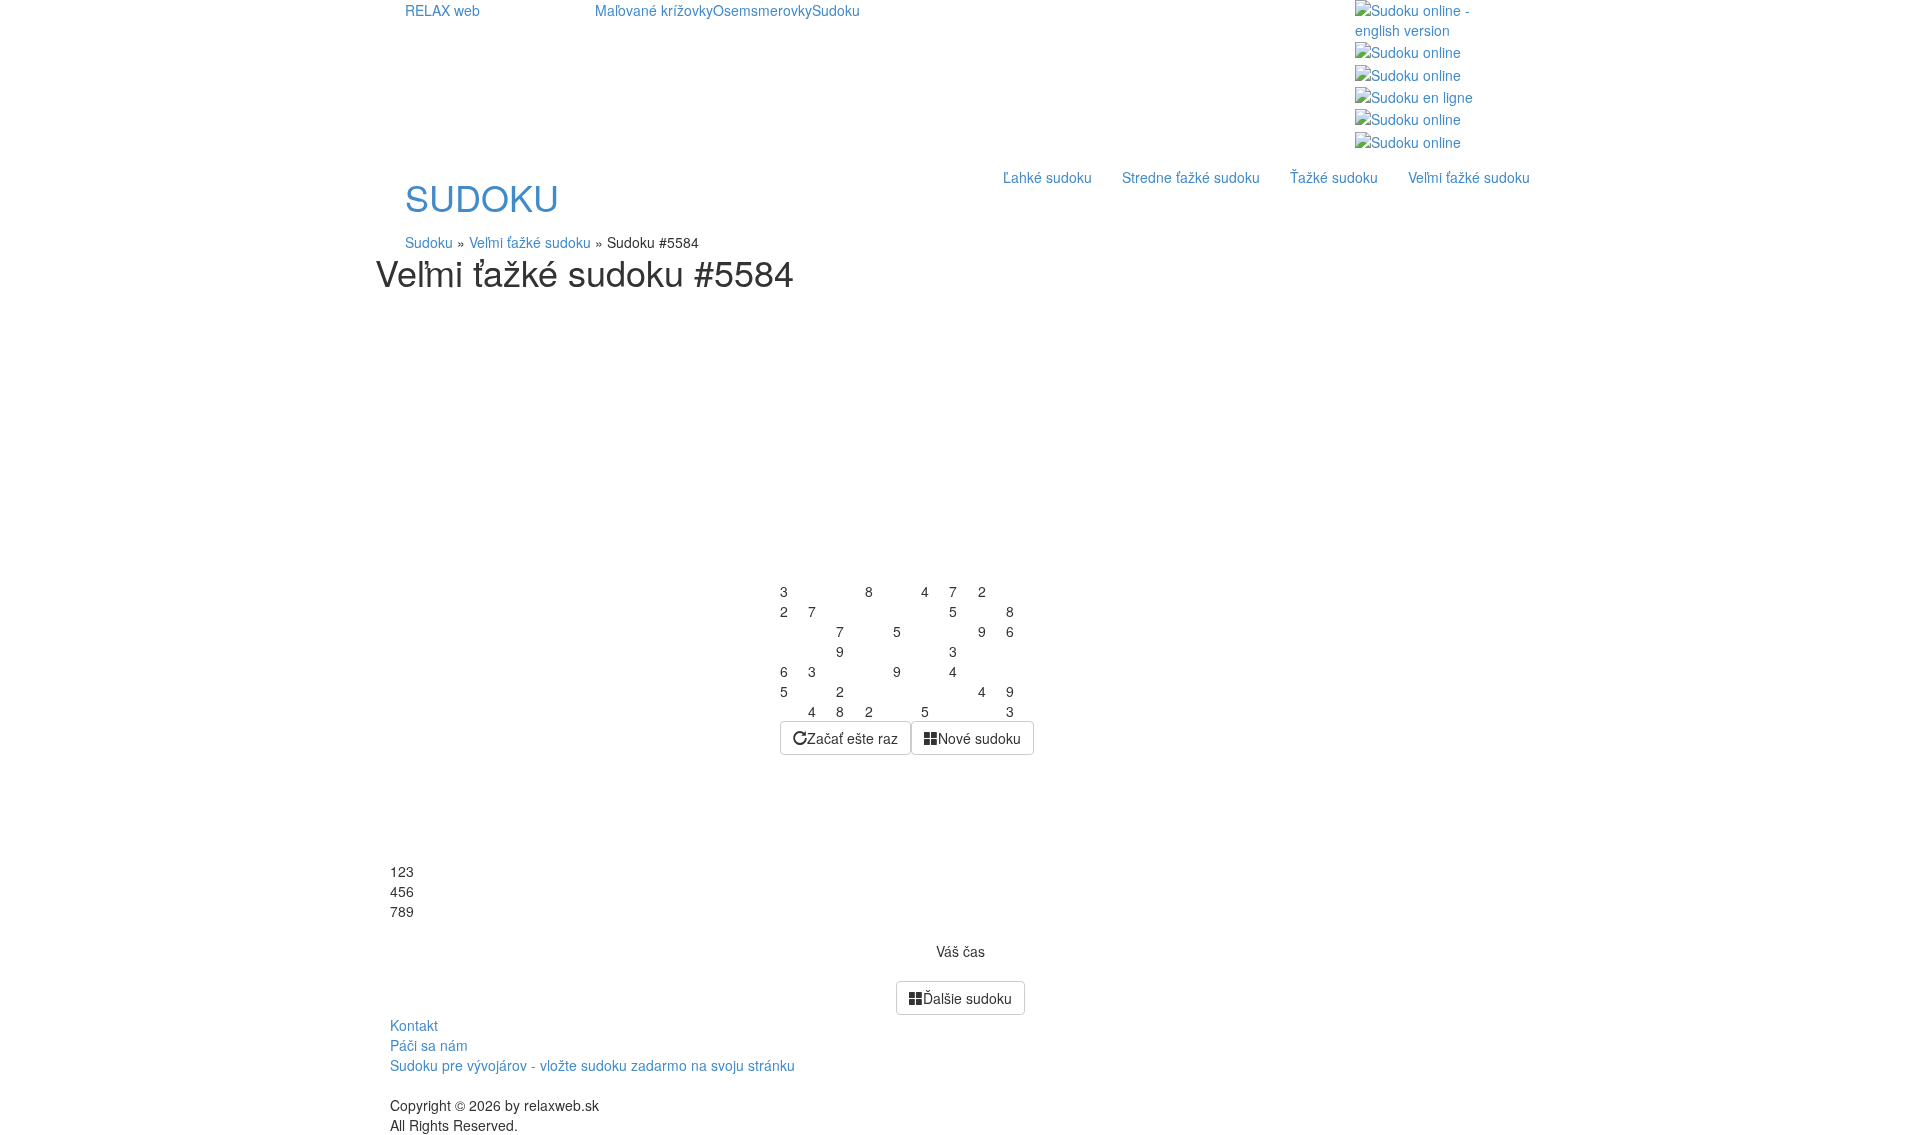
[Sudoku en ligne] (1414, 95)
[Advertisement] (960, 441)
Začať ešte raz (852, 738)
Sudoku (836, 10)
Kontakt (414, 1025)
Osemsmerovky (762, 10)
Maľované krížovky (654, 10)
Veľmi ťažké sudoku (1469, 177)
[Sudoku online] (1408, 50)
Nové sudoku (979, 738)
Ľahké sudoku (1047, 177)
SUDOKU (482, 197)
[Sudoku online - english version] (1435, 18)
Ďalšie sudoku (967, 998)
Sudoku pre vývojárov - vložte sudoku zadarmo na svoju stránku (592, 1065)
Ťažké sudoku (1334, 177)
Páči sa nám (429, 1045)
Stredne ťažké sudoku (1191, 177)
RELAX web (442, 10)
